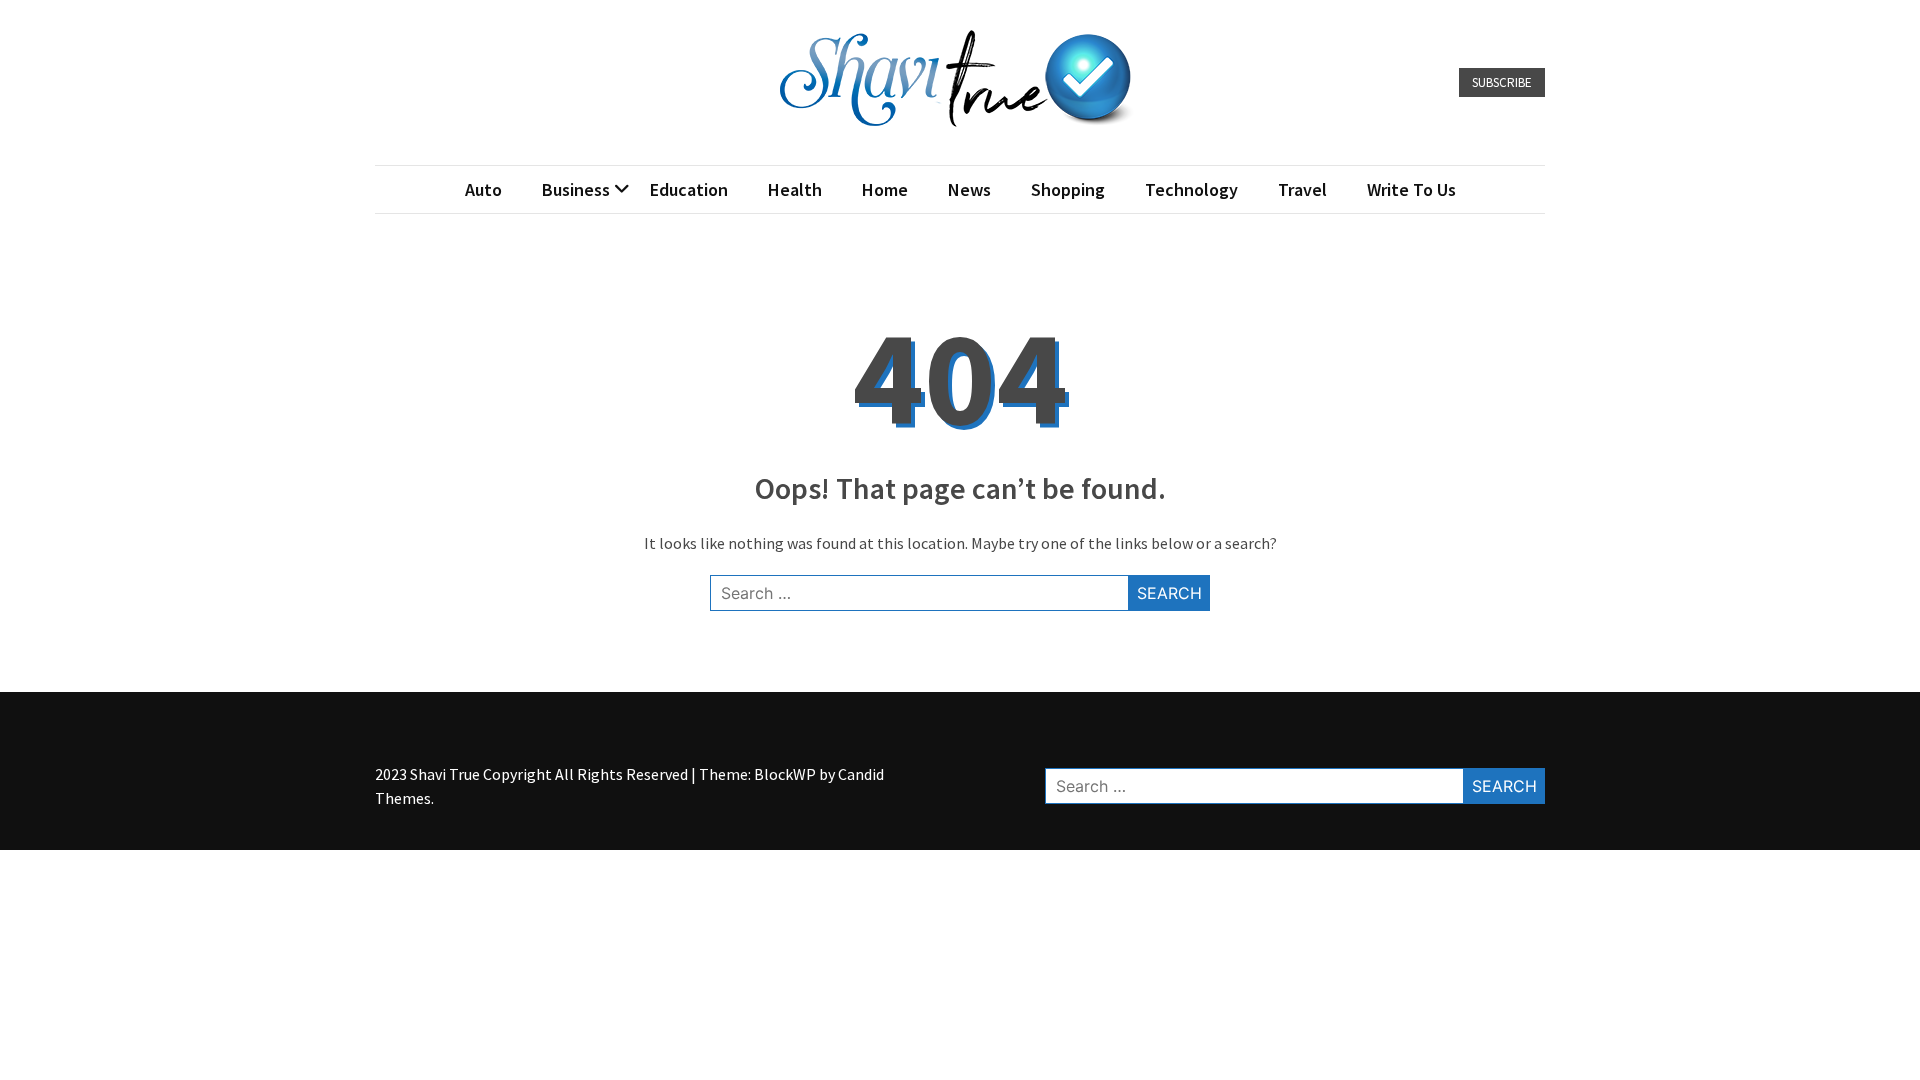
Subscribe (1502, 82)
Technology (1191, 189)
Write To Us (1411, 189)
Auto (483, 189)
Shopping (1068, 189)
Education (689, 189)
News (969, 189)
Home (885, 189)
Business (576, 189)
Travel (1302, 189)
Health (795, 189)
